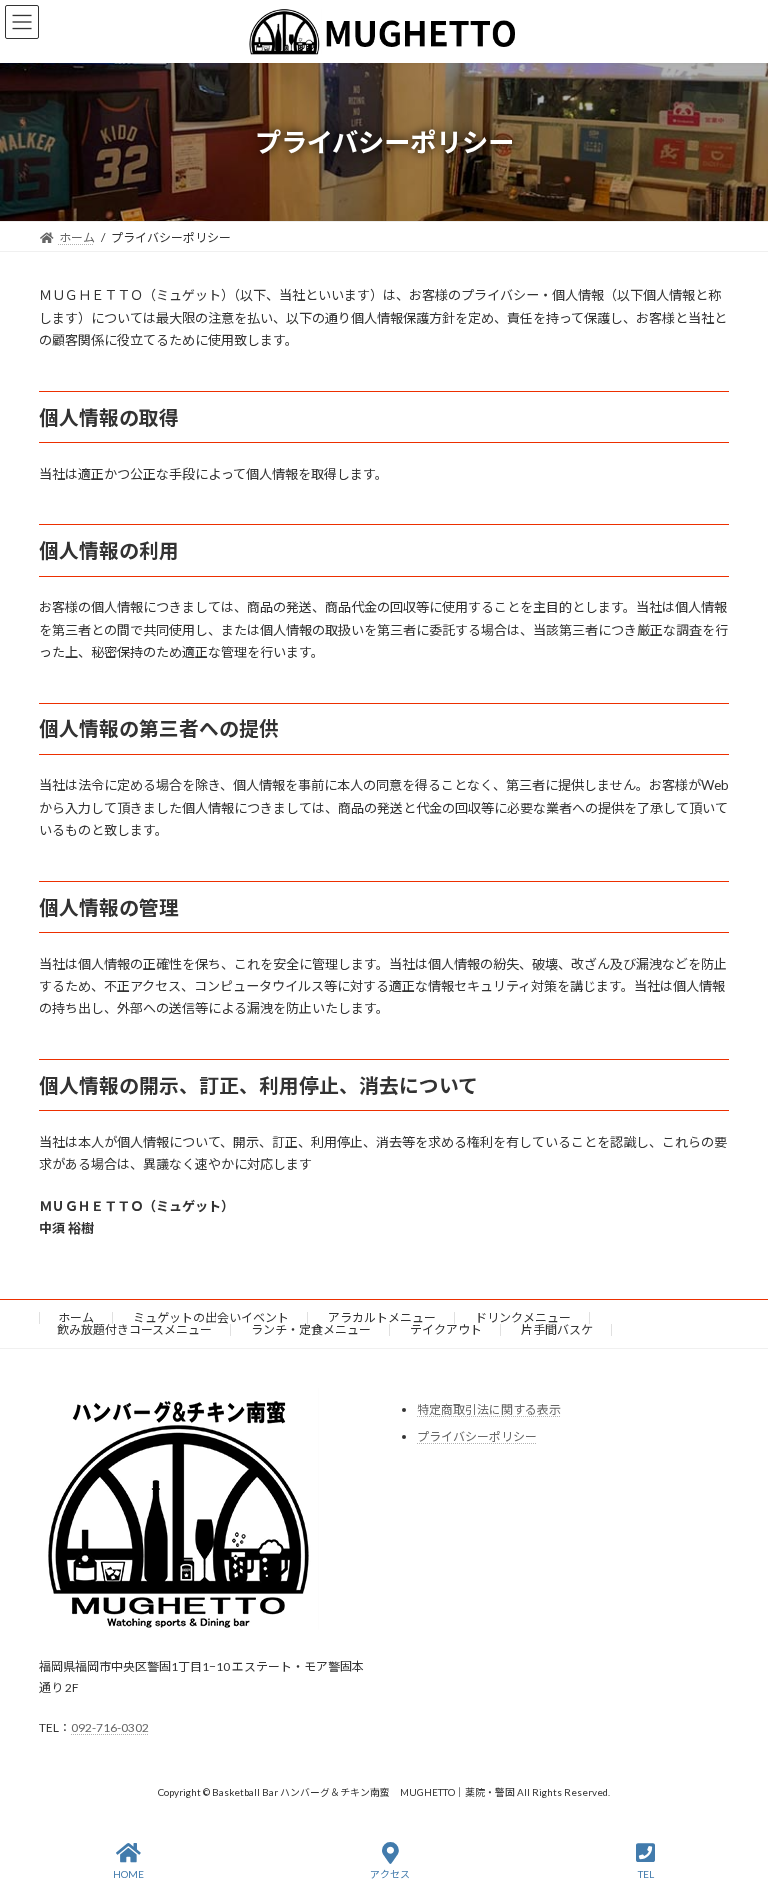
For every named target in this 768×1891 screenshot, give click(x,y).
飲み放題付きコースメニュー (134, 1329)
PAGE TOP (734, 1797)
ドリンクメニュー (523, 1317)
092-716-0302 (110, 1727)
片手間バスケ (557, 1329)
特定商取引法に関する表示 (489, 1409)
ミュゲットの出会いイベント (211, 1317)
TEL (646, 1874)
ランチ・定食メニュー (311, 1329)
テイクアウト (446, 1329)
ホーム (76, 1317)
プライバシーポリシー (477, 1436)
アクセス (390, 1874)
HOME (128, 1874)
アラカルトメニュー (382, 1317)
